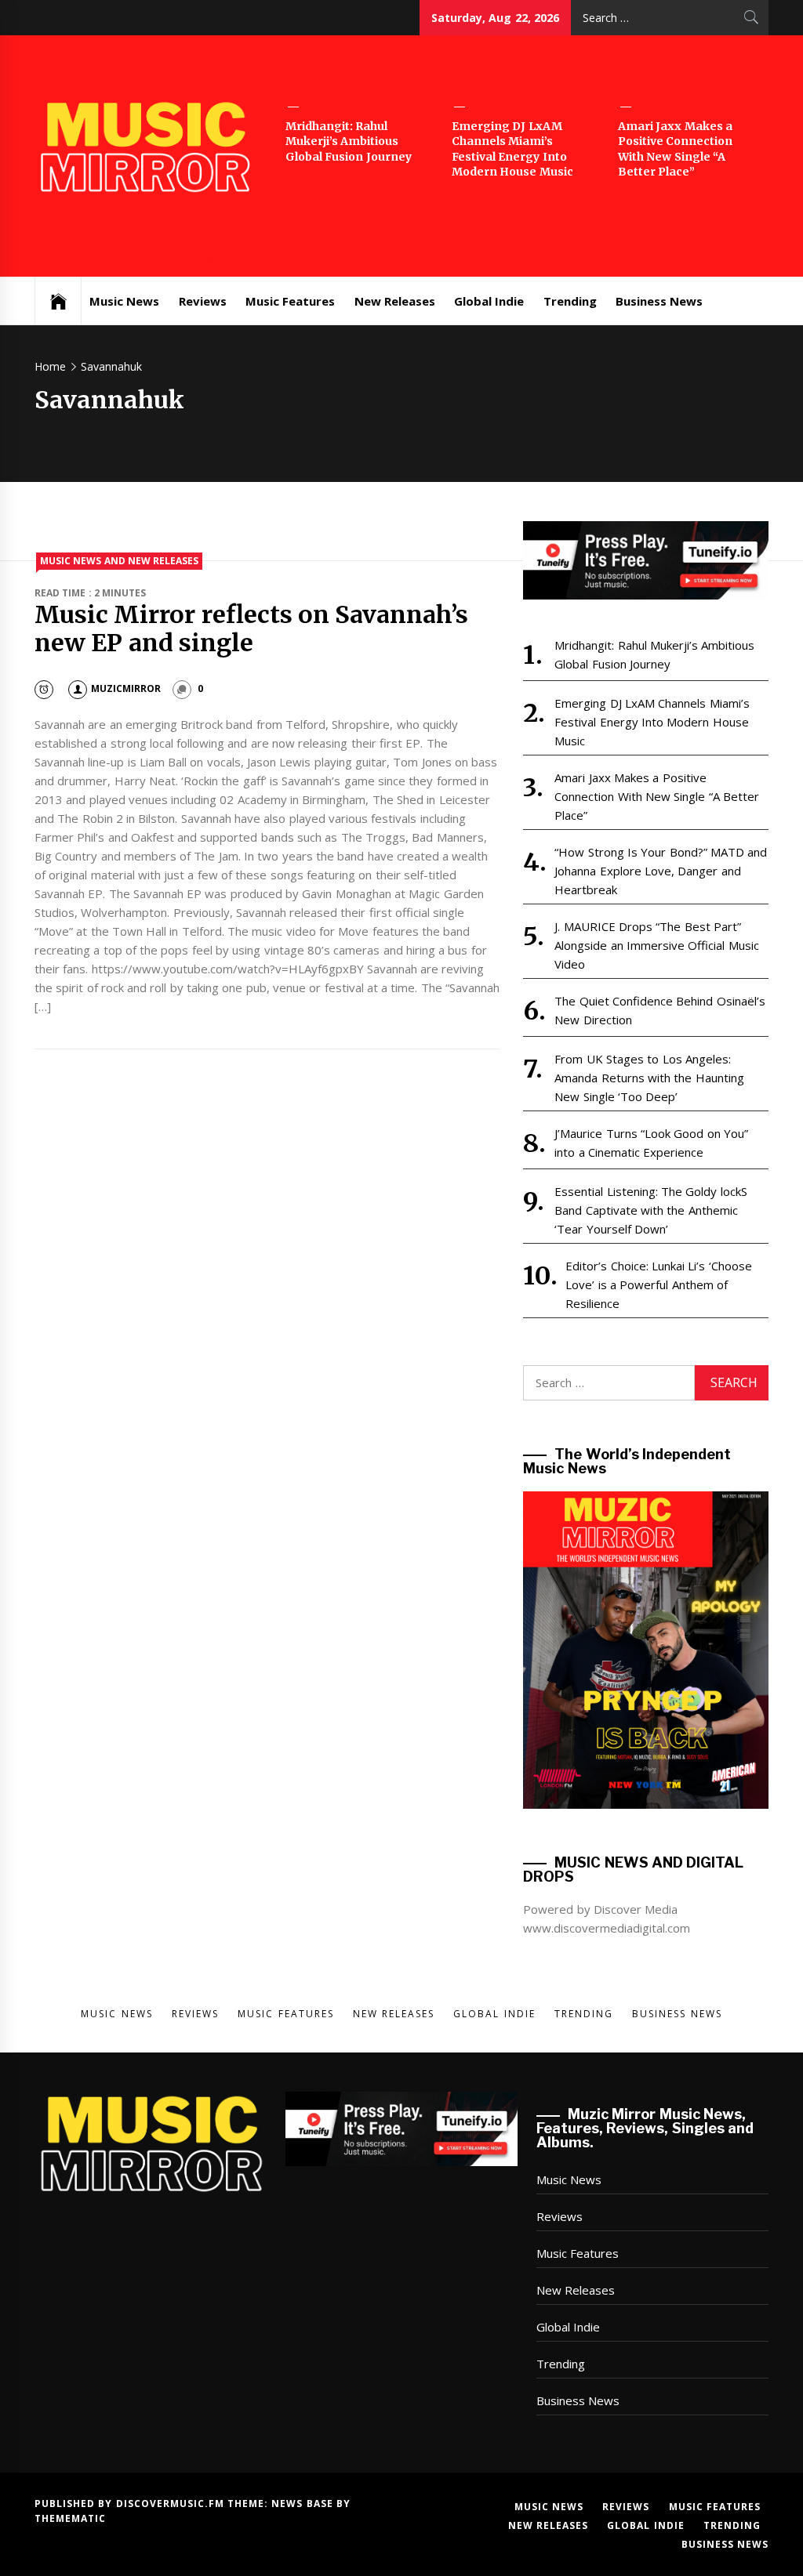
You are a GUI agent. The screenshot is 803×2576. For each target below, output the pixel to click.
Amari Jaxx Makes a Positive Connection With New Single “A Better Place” (675, 149)
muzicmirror (126, 688)
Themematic (70, 2518)
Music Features (290, 301)
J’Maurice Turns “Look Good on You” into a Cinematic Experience (651, 1143)
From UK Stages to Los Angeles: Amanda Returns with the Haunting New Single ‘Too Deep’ (649, 1078)
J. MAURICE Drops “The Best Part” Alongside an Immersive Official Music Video (656, 945)
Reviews (203, 301)
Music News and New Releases (119, 561)
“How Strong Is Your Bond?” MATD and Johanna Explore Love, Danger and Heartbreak (661, 871)
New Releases (395, 301)
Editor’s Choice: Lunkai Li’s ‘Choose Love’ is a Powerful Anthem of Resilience (658, 1284)
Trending (570, 301)
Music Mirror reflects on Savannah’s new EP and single (251, 629)
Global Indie (489, 301)
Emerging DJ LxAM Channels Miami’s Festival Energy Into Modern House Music (512, 149)
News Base (304, 2504)
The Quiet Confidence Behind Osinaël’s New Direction (659, 1010)
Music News (124, 301)
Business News (659, 301)
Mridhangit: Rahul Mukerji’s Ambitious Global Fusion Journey (349, 141)
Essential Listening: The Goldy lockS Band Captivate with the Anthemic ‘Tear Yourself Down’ (650, 1210)
